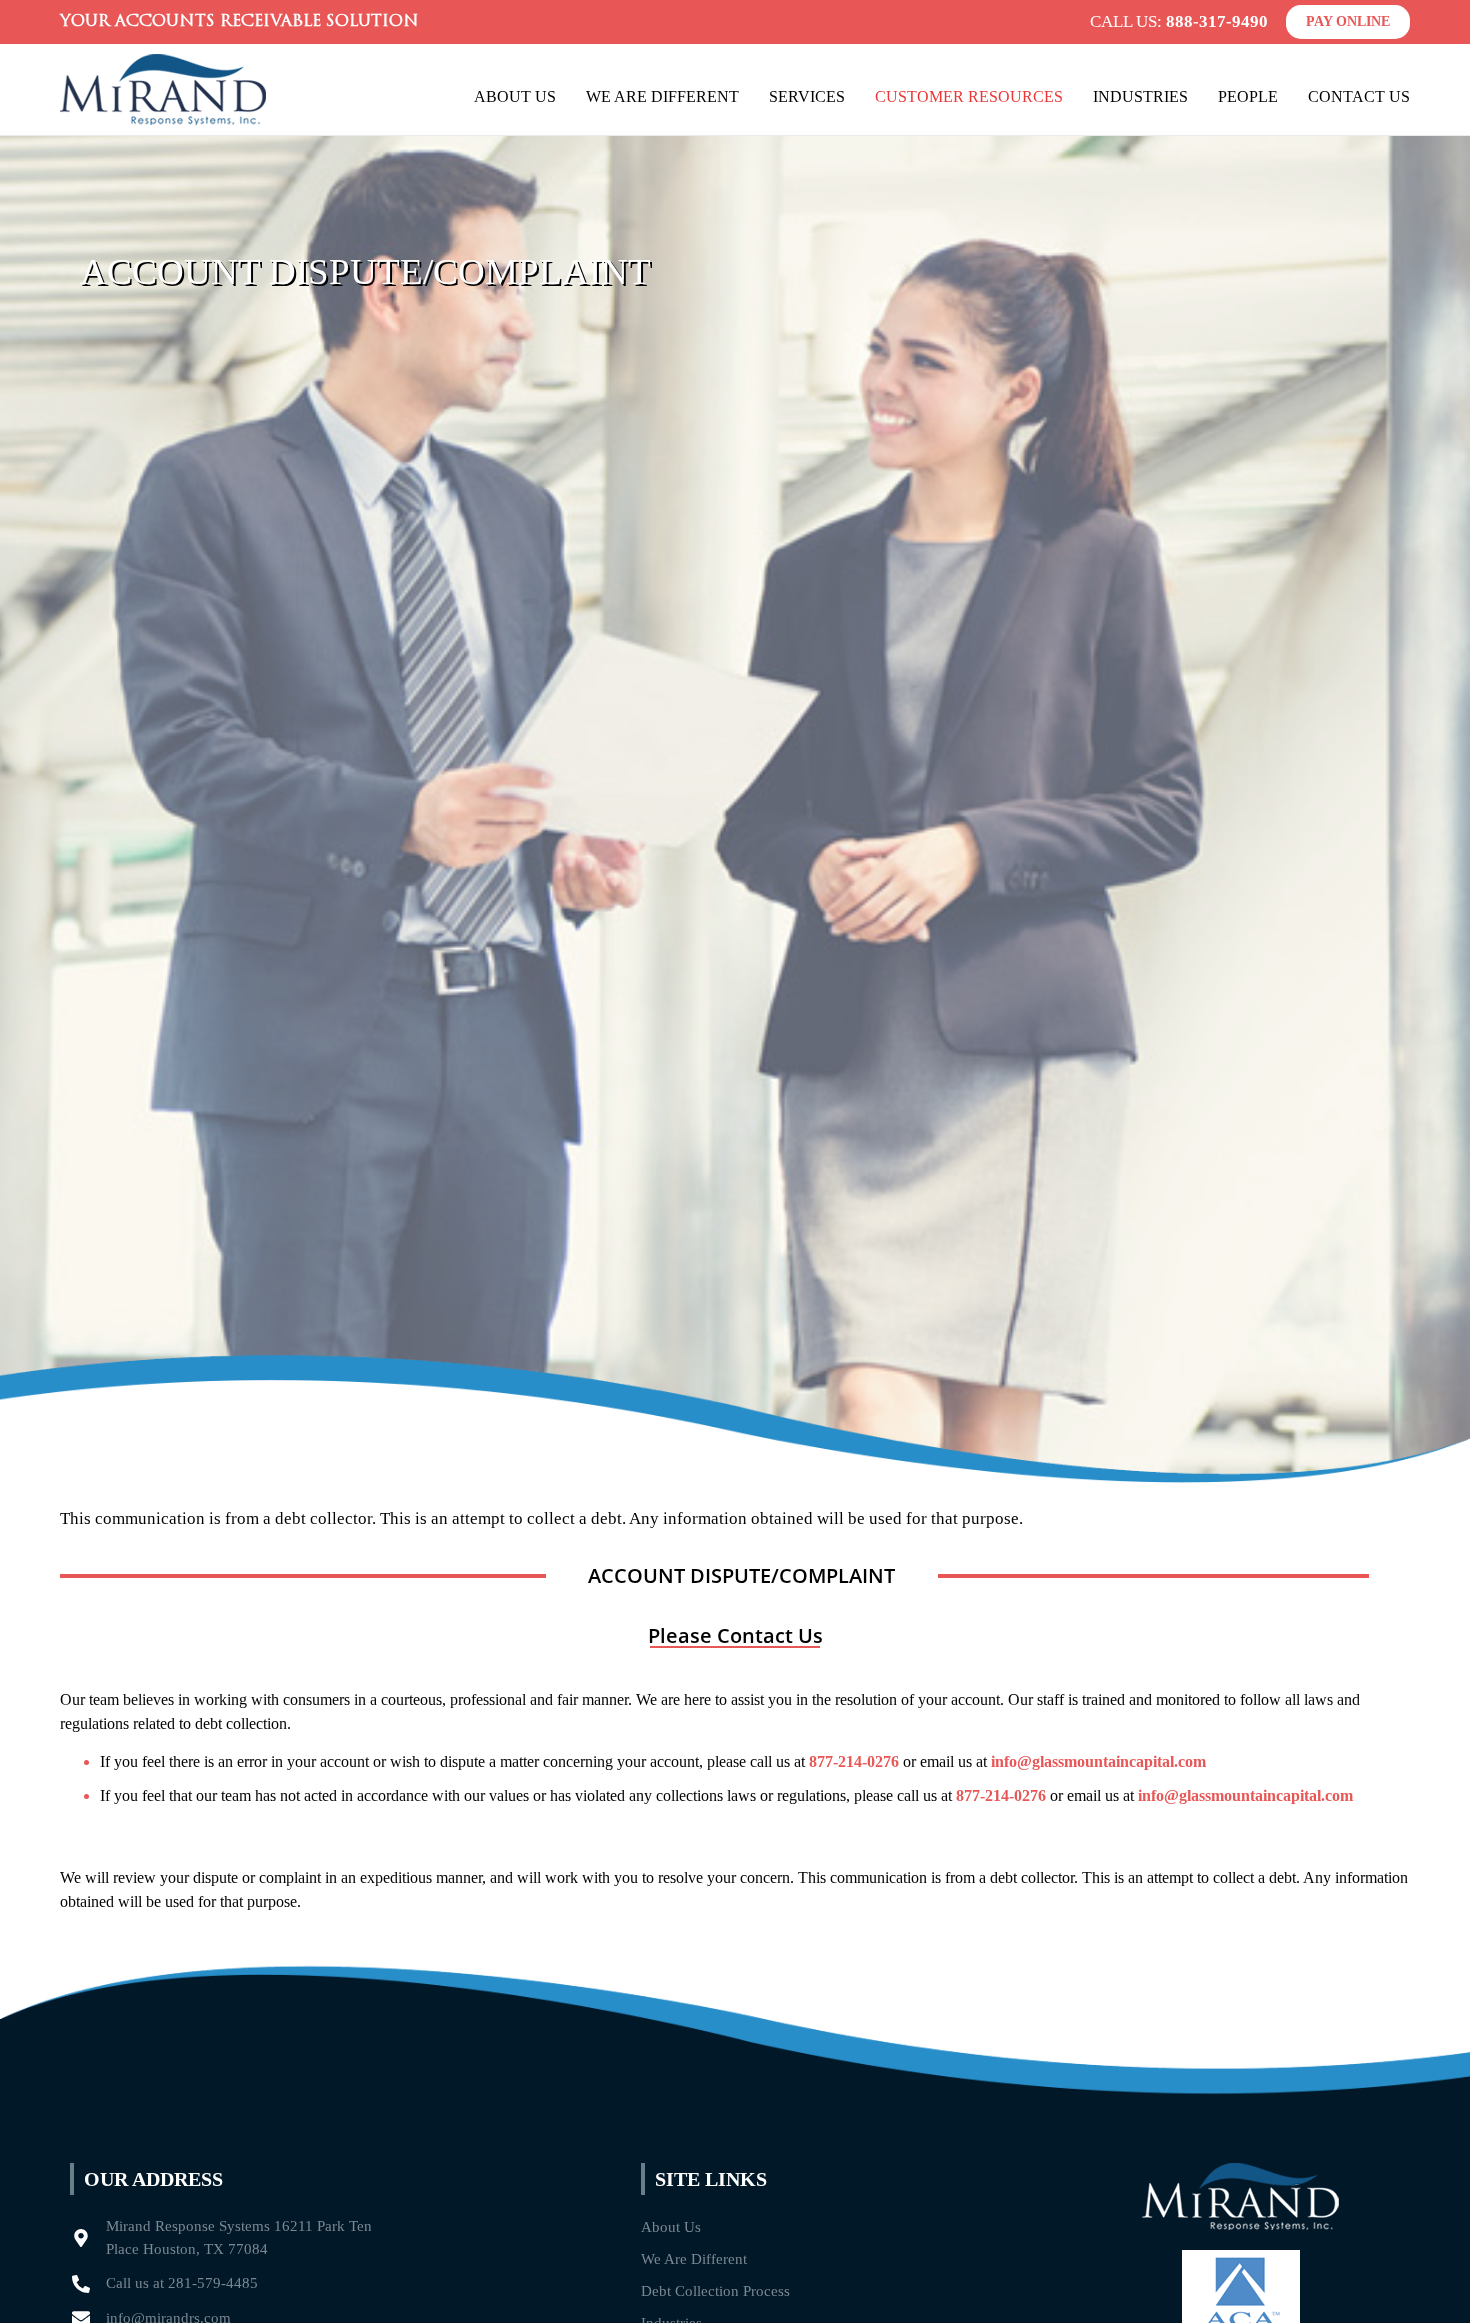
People (1248, 96)
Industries (1140, 96)
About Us (515, 96)
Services (807, 96)
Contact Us (1359, 96)
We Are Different (662, 96)
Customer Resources (969, 96)
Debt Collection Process (715, 2291)
